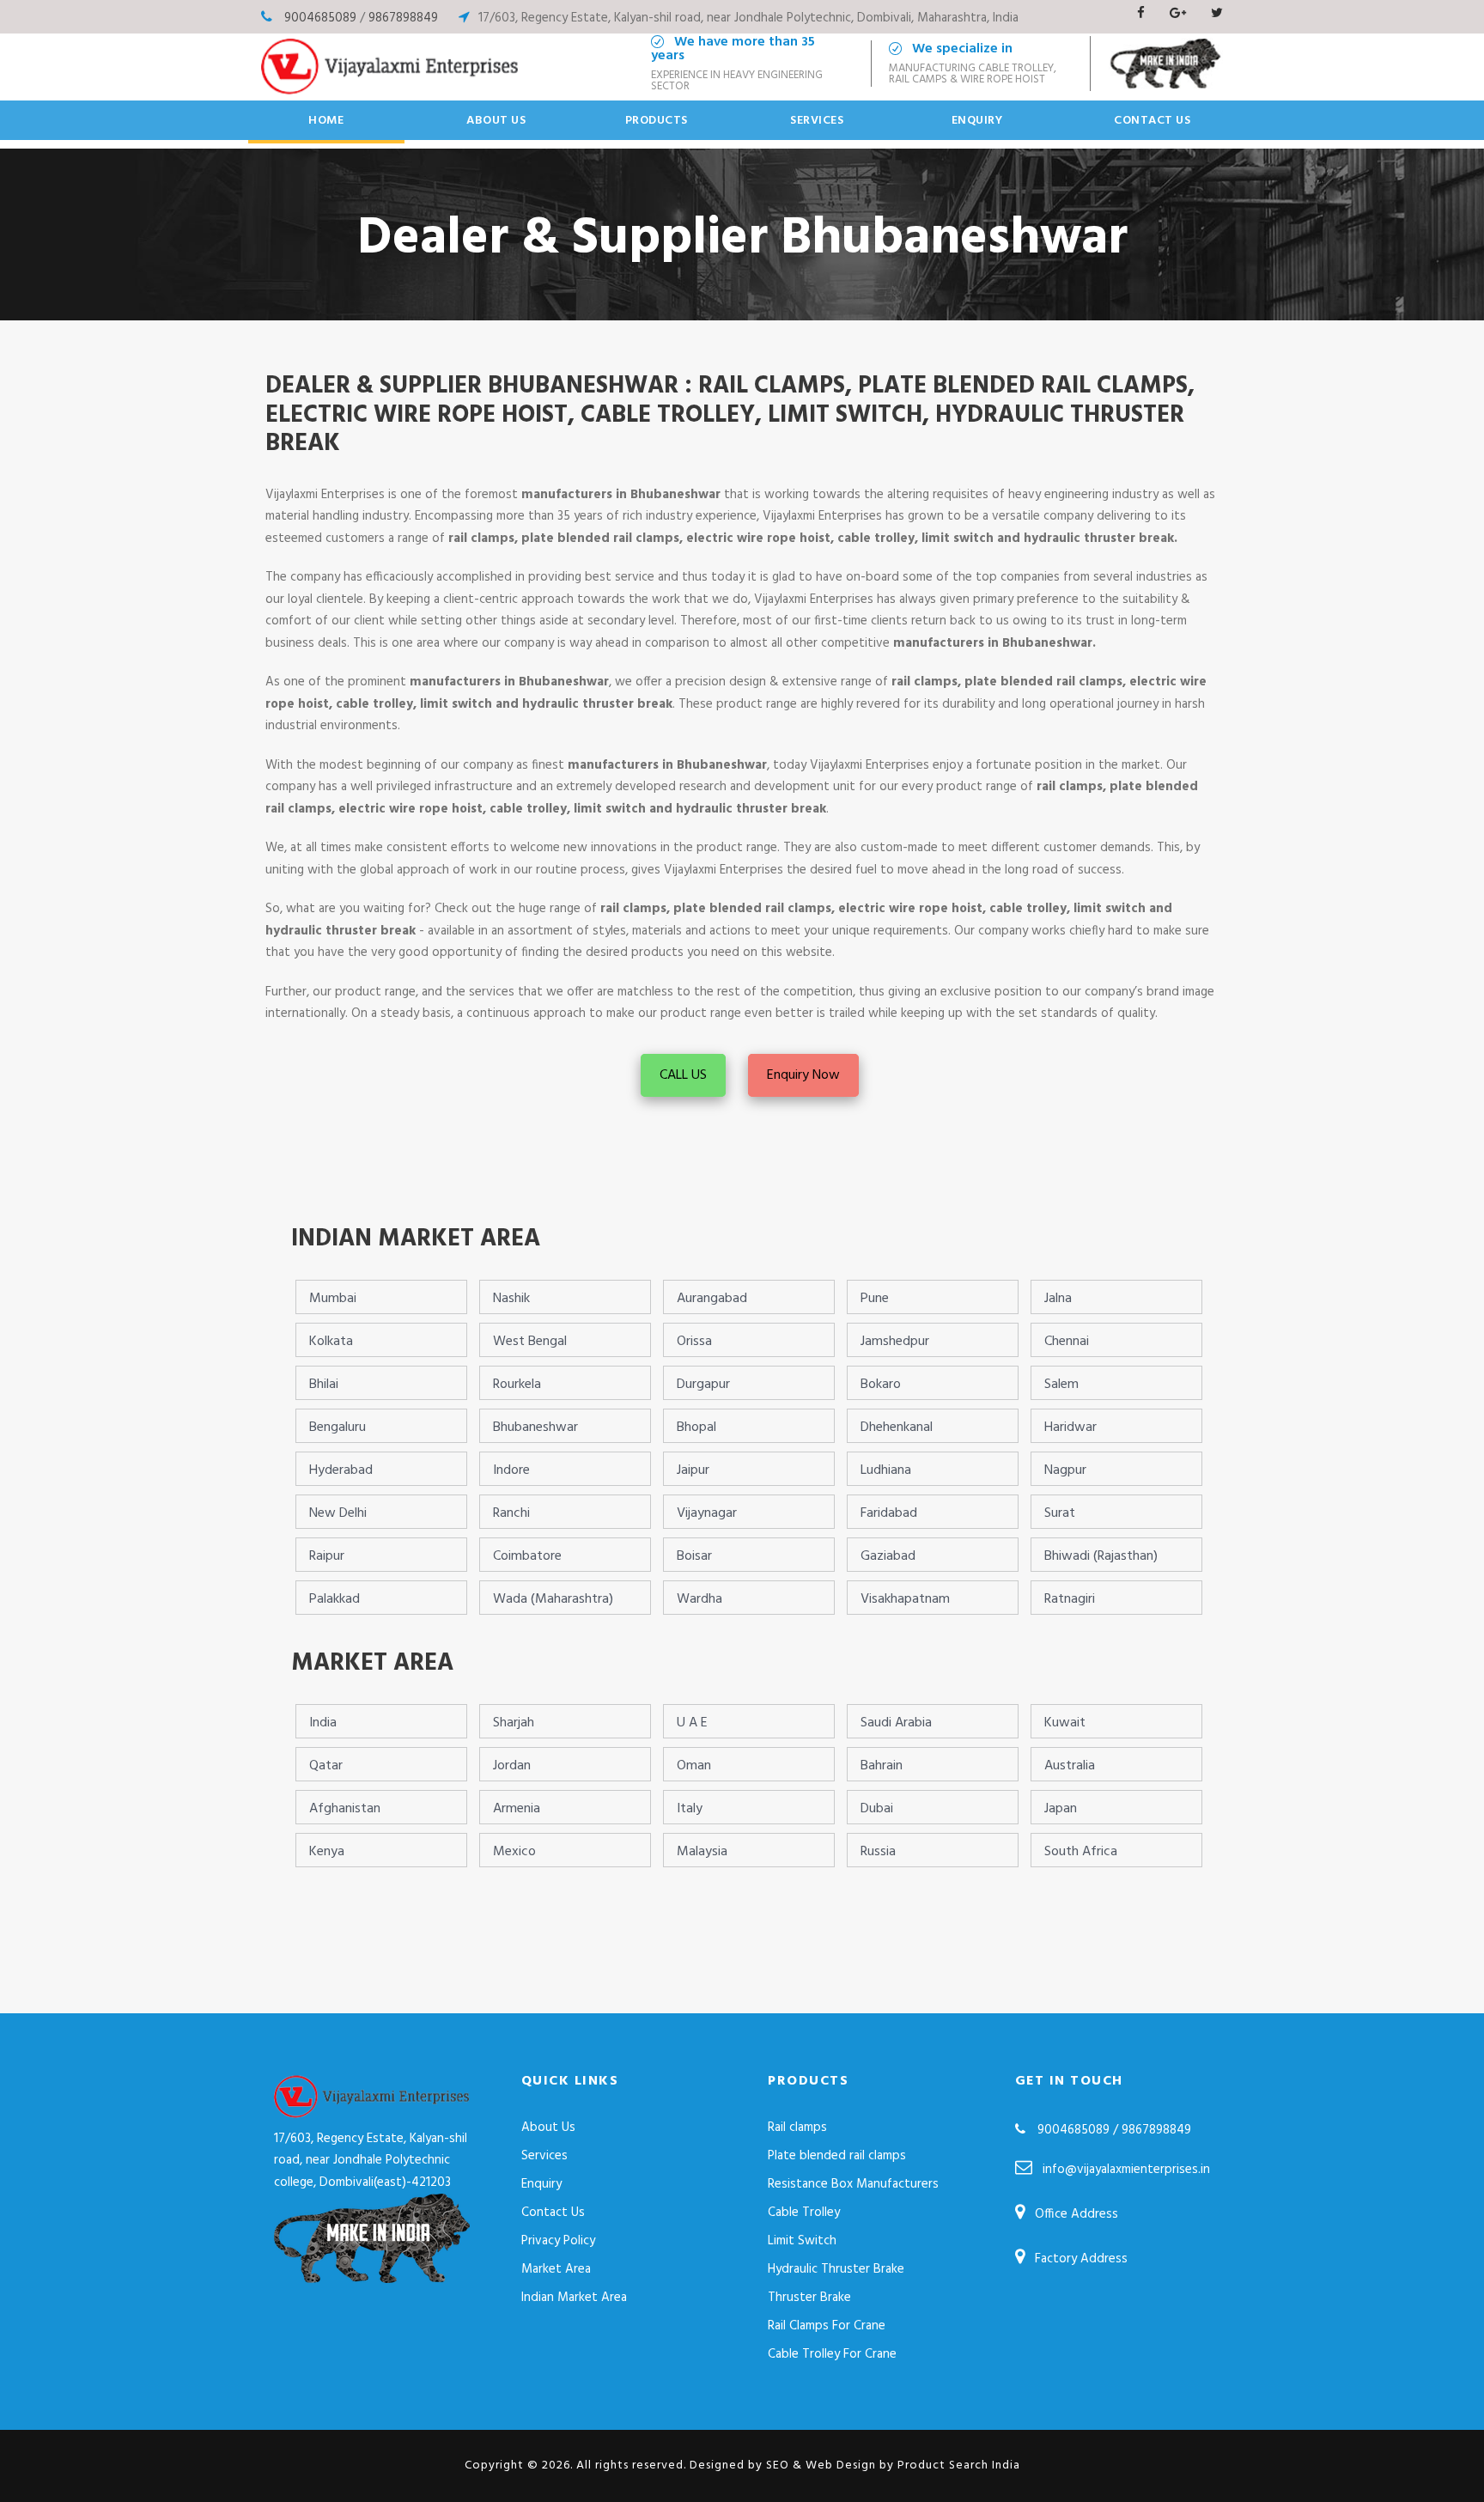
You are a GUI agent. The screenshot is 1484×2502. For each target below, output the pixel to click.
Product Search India (959, 2465)
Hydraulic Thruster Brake (836, 2269)
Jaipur (693, 1470)
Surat (1060, 1513)
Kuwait (1065, 1723)
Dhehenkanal (897, 1428)
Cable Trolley (804, 2213)
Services (817, 121)
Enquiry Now (803, 1075)
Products (657, 121)
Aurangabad (712, 1299)
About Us (496, 121)
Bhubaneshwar (535, 1428)
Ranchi (511, 1513)
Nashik (511, 1299)
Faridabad (889, 1513)
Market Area (556, 2269)
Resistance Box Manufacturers (853, 2184)
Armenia (517, 1809)
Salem (1061, 1385)
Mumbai (333, 1299)
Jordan (512, 1766)
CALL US (683, 1075)
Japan (1061, 1809)
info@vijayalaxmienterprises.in (1126, 2170)
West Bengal (530, 1342)
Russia (878, 1852)
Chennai (1067, 1342)
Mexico (514, 1852)
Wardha (699, 1599)
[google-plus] (1178, 14)
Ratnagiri (1070, 1599)
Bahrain (882, 1766)
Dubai (877, 1809)
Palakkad (335, 1599)
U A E (692, 1723)
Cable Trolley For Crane (832, 2354)
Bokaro (881, 1385)
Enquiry (977, 121)
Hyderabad (341, 1470)
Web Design (841, 2465)
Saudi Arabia (896, 1723)
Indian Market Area (574, 2298)
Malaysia (702, 1852)
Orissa (694, 1342)
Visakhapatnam (905, 1599)
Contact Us (1152, 121)
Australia (1070, 1766)
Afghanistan (345, 1809)
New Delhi (338, 1513)
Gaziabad (888, 1556)
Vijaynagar (707, 1513)
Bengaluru (338, 1428)
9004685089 (320, 18)
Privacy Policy (558, 2241)
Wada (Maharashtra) (553, 1599)
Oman (694, 1766)
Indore (511, 1470)
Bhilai (324, 1385)
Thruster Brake (809, 2298)
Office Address (1077, 2214)
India (323, 1723)
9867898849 (403, 18)
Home (326, 121)
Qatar (326, 1766)
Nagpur (1065, 1470)
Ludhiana (886, 1470)
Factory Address (1081, 2259)
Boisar (694, 1556)
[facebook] (1141, 14)
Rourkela (517, 1385)
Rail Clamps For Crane (827, 2326)
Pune (875, 1299)
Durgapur (703, 1385)
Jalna (1058, 1299)
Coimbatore (527, 1556)
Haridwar (1070, 1428)
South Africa (1081, 1852)
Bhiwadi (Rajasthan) (1101, 1556)
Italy (690, 1809)
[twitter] (1217, 14)
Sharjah (514, 1723)
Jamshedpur (895, 1342)
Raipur (327, 1556)
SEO (778, 2465)
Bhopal (696, 1428)
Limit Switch (802, 2241)
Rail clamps (797, 2128)
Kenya (327, 1852)
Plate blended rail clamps (837, 2156)
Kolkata (331, 1342)
